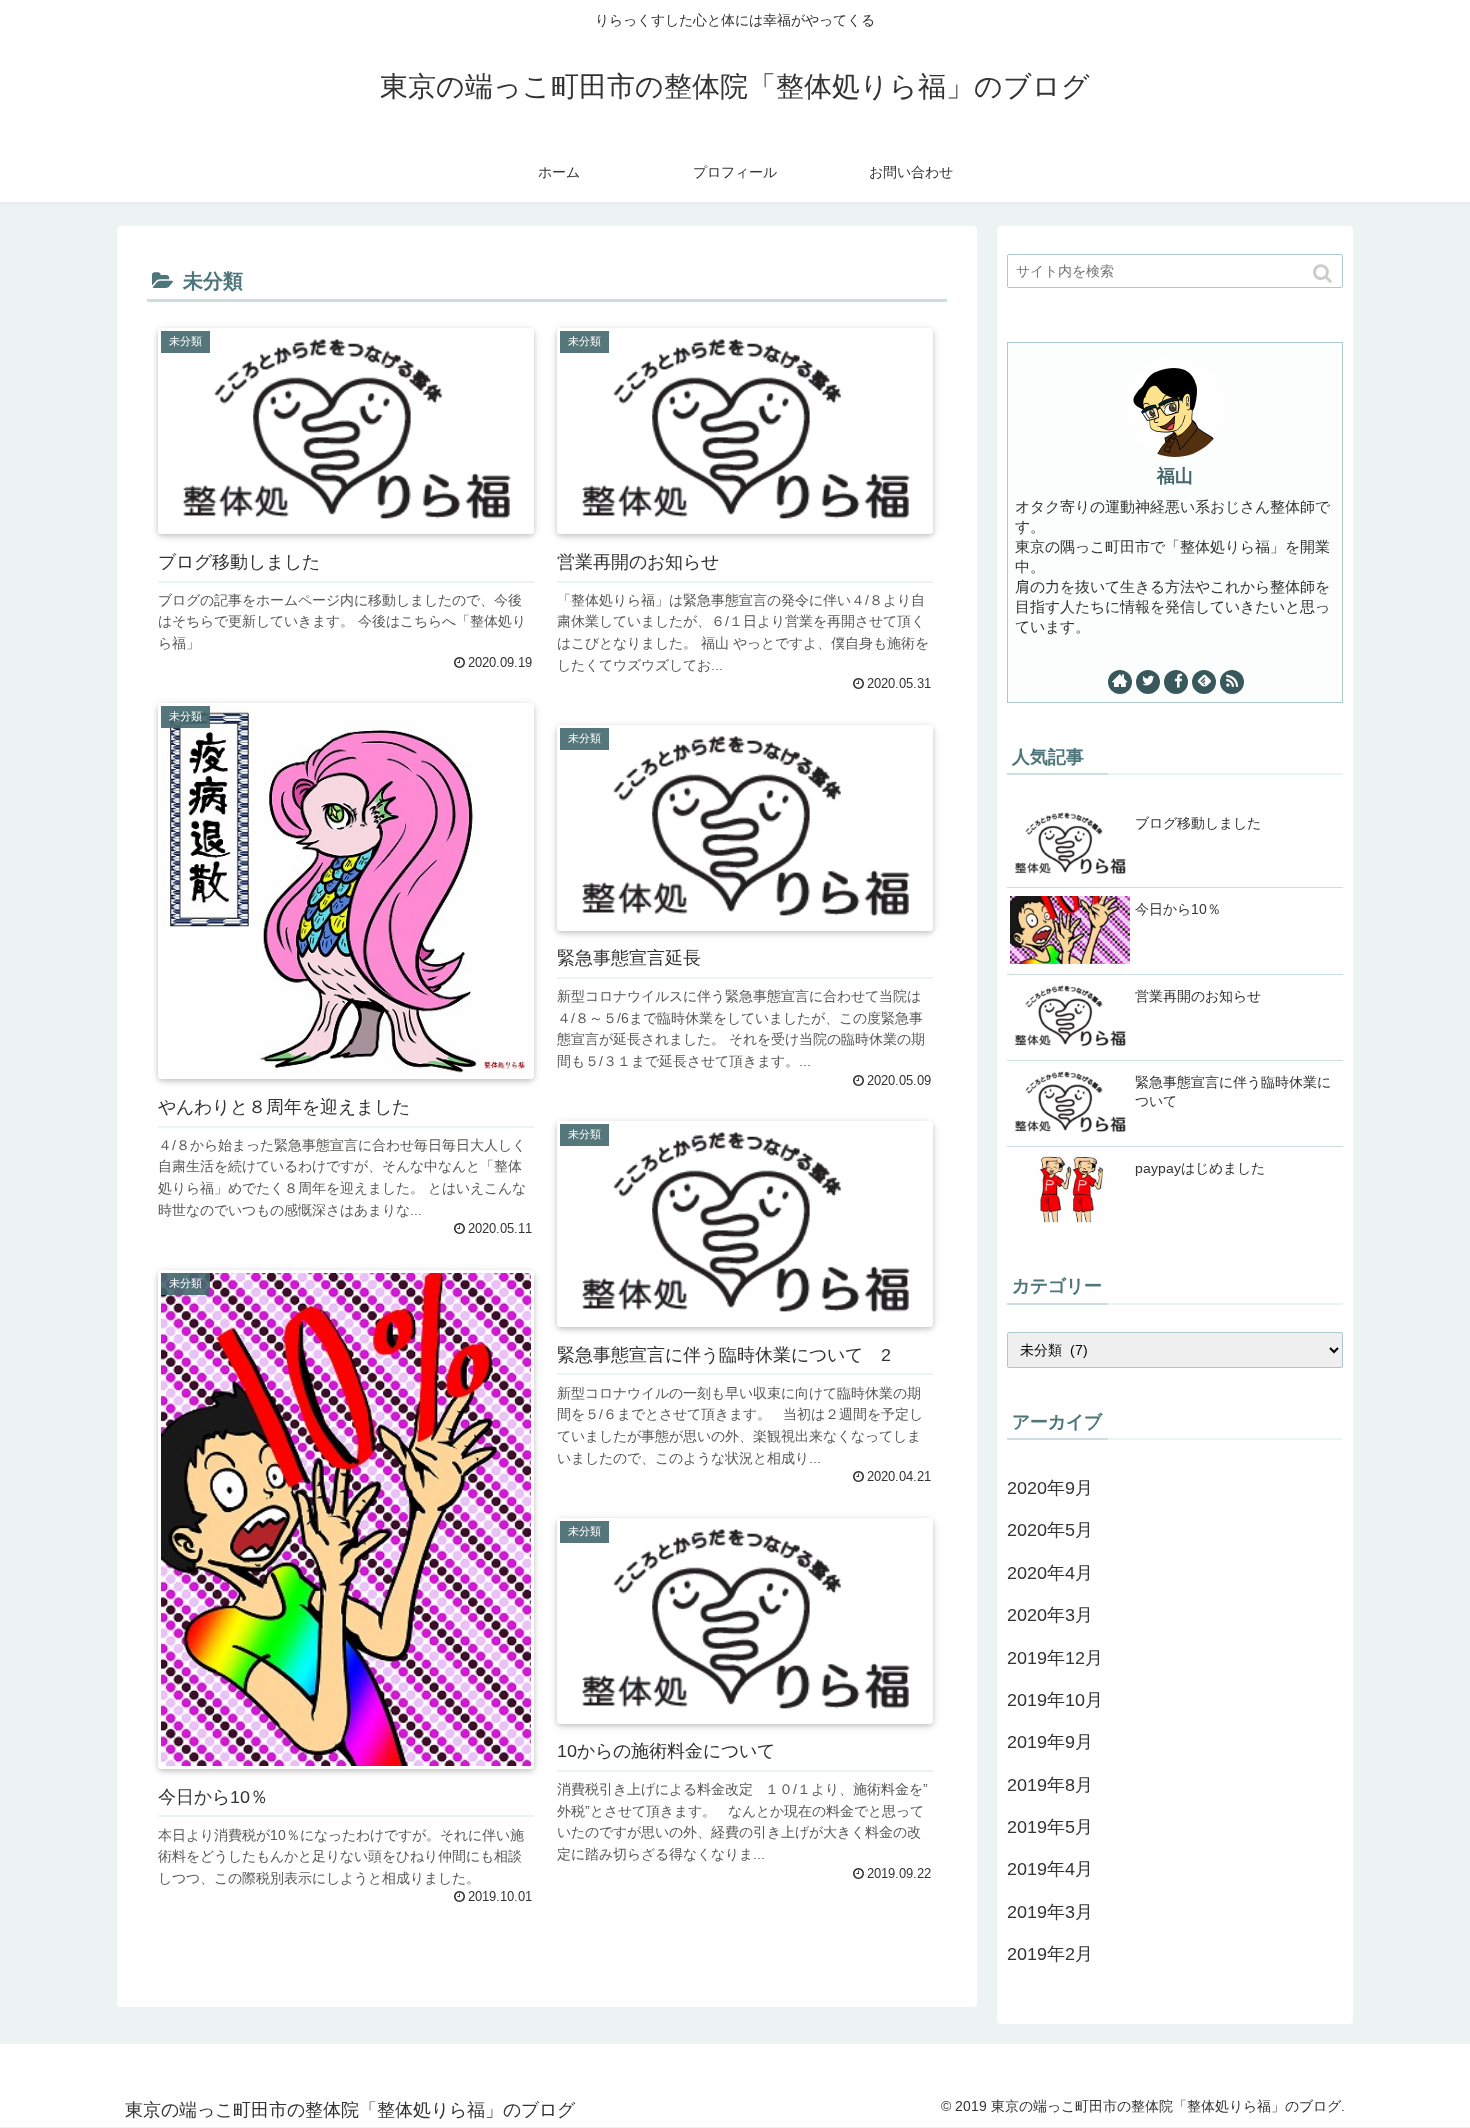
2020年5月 (1050, 1530)
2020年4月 (1050, 1573)
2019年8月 (1050, 1785)
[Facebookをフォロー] (1176, 682)
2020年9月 (1050, 1488)
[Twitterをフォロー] (1148, 682)
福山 (1175, 476)
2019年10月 (1055, 1700)
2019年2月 (1050, 1954)
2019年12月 (1055, 1658)
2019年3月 (1050, 1912)
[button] (1324, 273)
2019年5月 (1050, 1827)
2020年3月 (1050, 1615)
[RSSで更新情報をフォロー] (1232, 682)
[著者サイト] (1120, 682)
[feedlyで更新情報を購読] (1204, 682)
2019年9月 (1050, 1742)
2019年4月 (1050, 1869)
